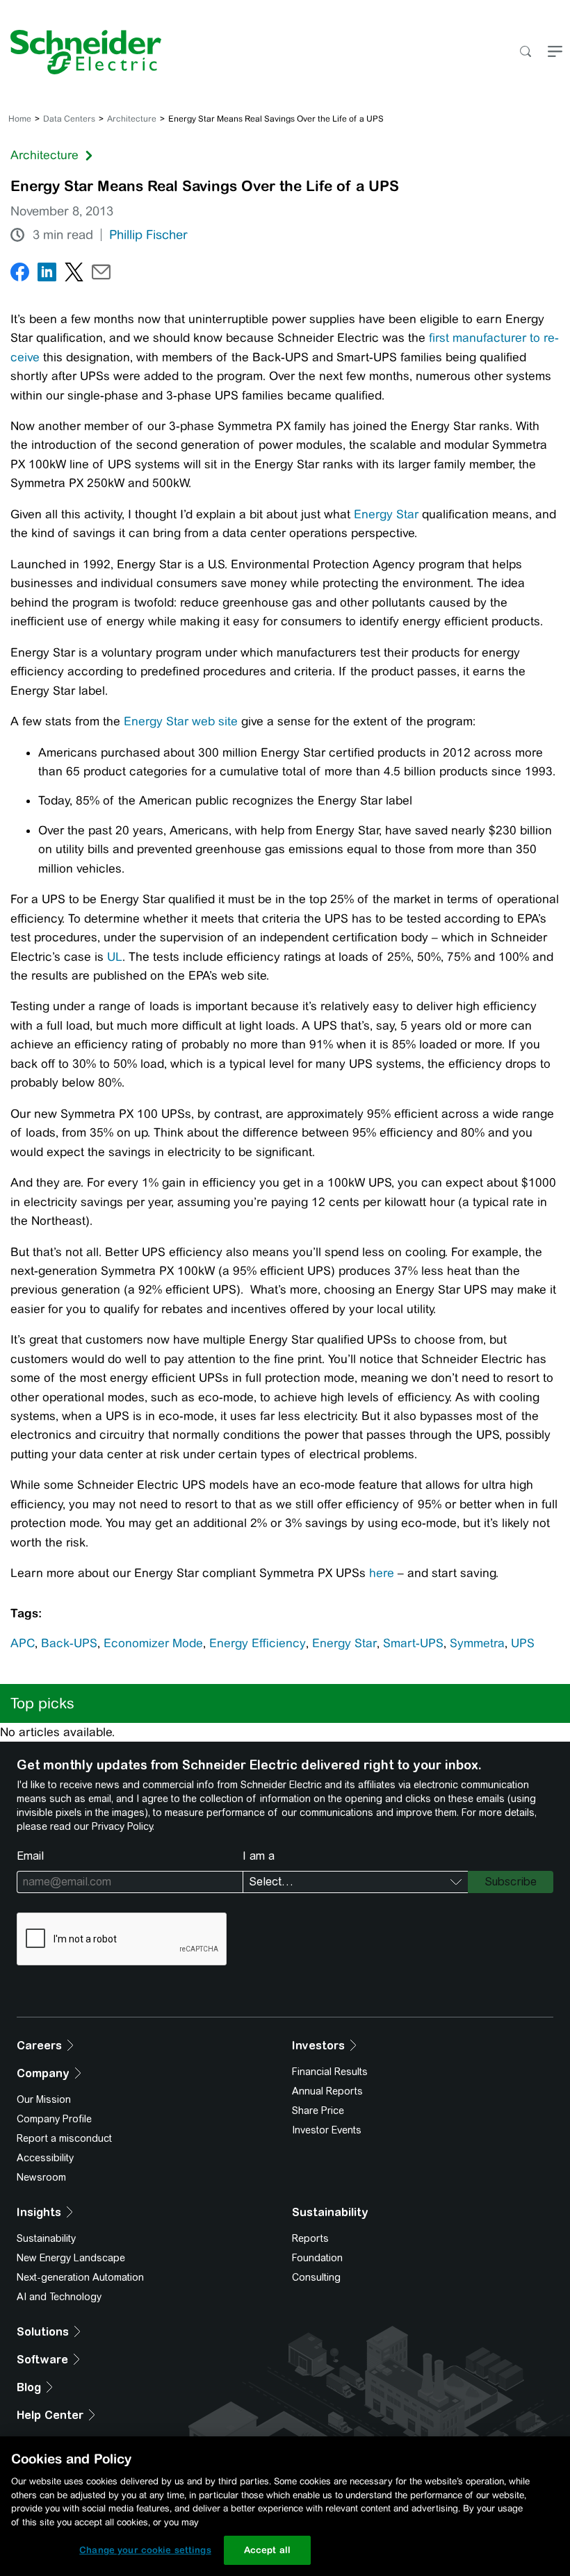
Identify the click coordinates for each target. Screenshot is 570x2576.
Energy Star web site (181, 721)
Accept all (267, 2550)
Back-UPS (69, 1643)
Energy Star (386, 514)
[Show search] (525, 52)
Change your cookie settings (145, 2550)
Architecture (132, 119)
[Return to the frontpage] (81, 52)
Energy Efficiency (258, 1643)
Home (20, 119)
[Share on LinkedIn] (47, 275)
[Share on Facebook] (20, 275)
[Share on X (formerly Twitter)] (74, 275)
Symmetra (477, 1643)
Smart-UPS (413, 1643)
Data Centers (69, 119)
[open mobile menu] (555, 52)
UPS (523, 1643)
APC (23, 1643)
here (382, 1573)
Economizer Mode (153, 1643)
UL (115, 957)
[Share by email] (101, 275)
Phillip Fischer (148, 235)
